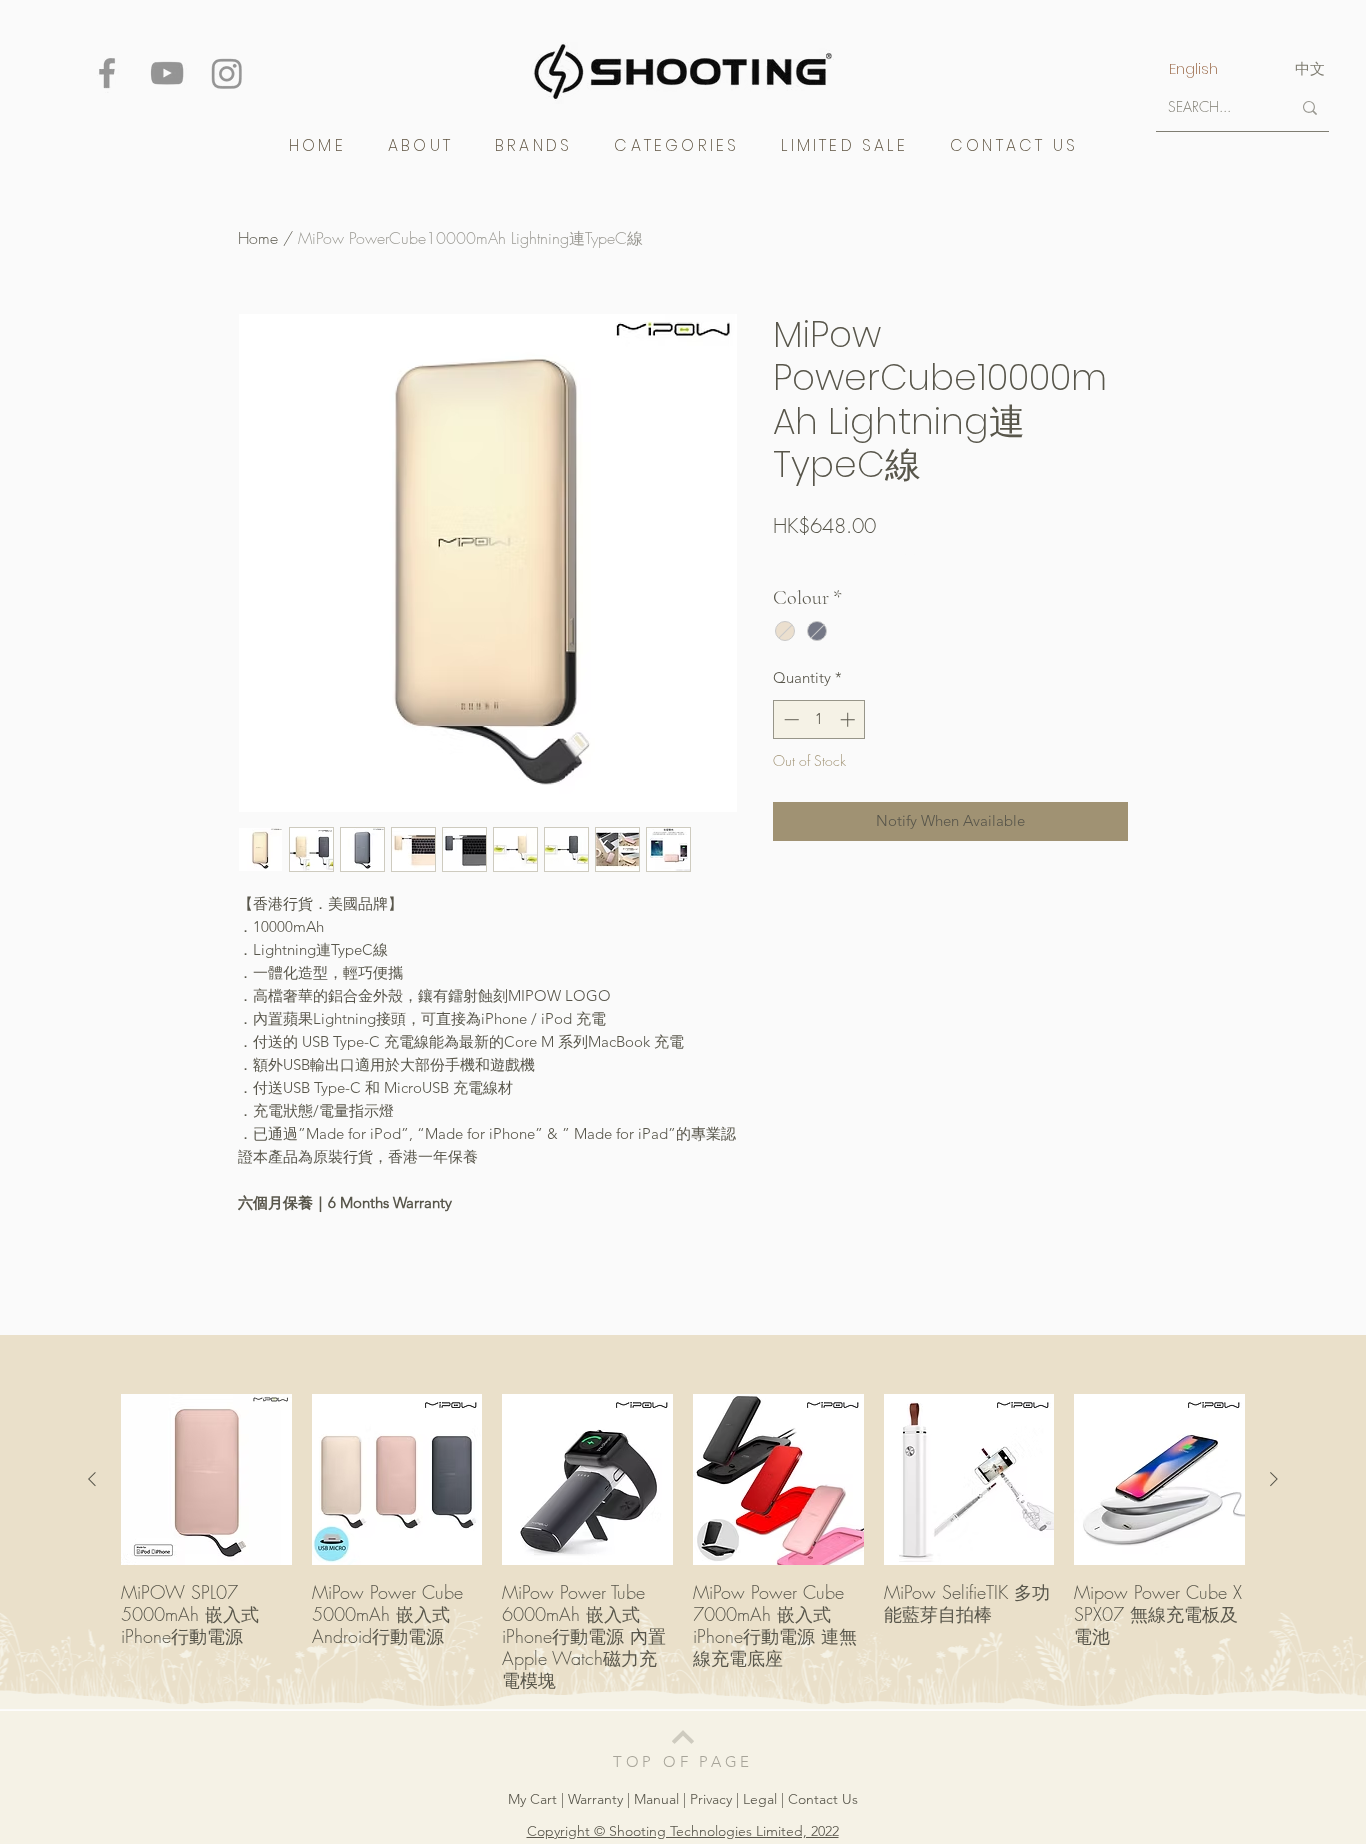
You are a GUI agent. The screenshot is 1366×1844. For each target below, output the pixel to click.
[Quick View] (206, 1479)
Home (258, 238)
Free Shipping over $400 (847, 559)
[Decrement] (789, 719)
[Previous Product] (92, 1479)
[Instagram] (227, 73)
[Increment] (849, 719)
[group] (683, 1542)
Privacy (711, 1799)
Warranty (597, 1799)
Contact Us (823, 1799)
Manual (656, 1799)
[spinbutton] (819, 719)
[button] (533, 145)
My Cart (534, 1799)
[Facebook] (107, 73)
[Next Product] (1274, 1479)
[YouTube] (167, 73)
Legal (760, 1799)
